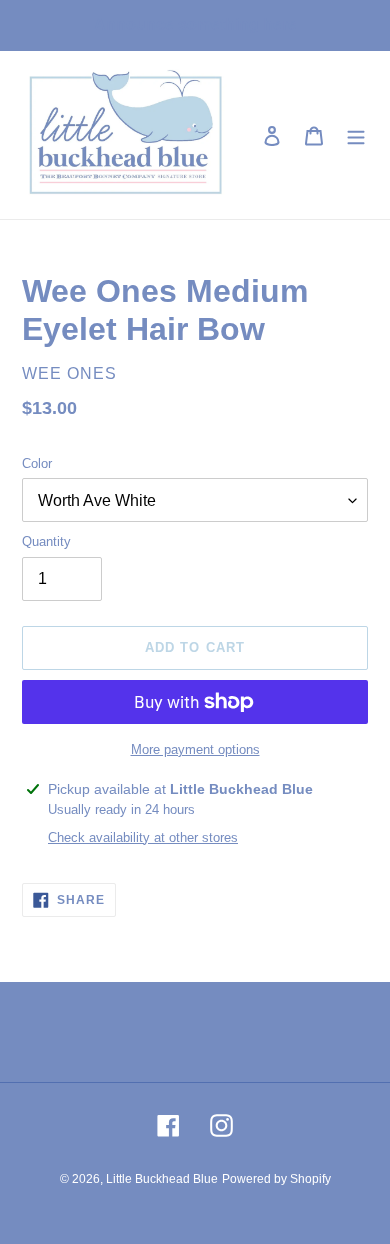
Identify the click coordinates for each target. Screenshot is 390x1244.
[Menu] (356, 135)
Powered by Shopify (276, 1179)
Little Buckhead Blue (162, 1179)
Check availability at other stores (143, 837)
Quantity (46, 541)
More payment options (195, 749)
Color (37, 463)
